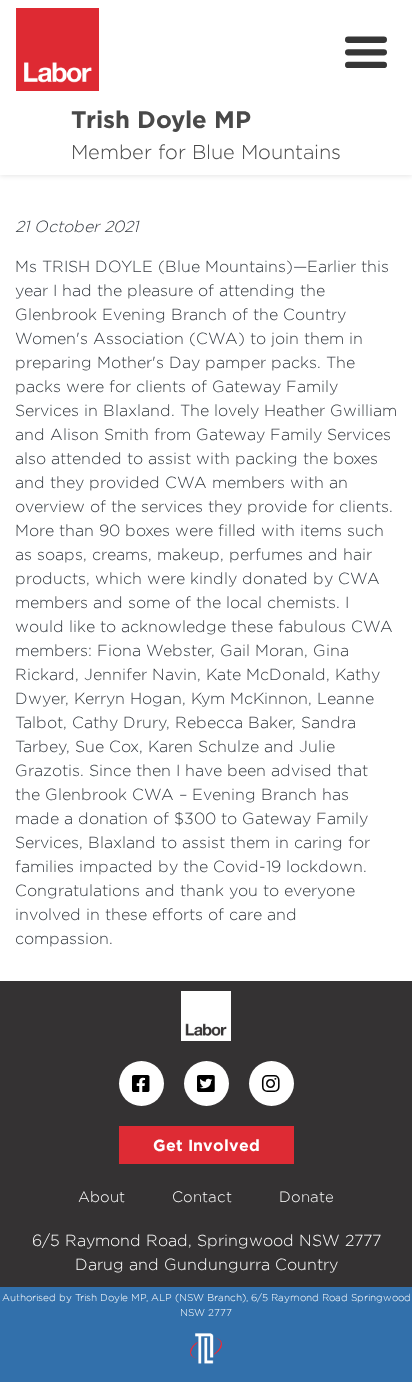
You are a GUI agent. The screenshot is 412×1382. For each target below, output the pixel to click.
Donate (306, 1196)
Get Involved (206, 1145)
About (101, 1196)
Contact (202, 1196)
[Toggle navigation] (366, 53)
